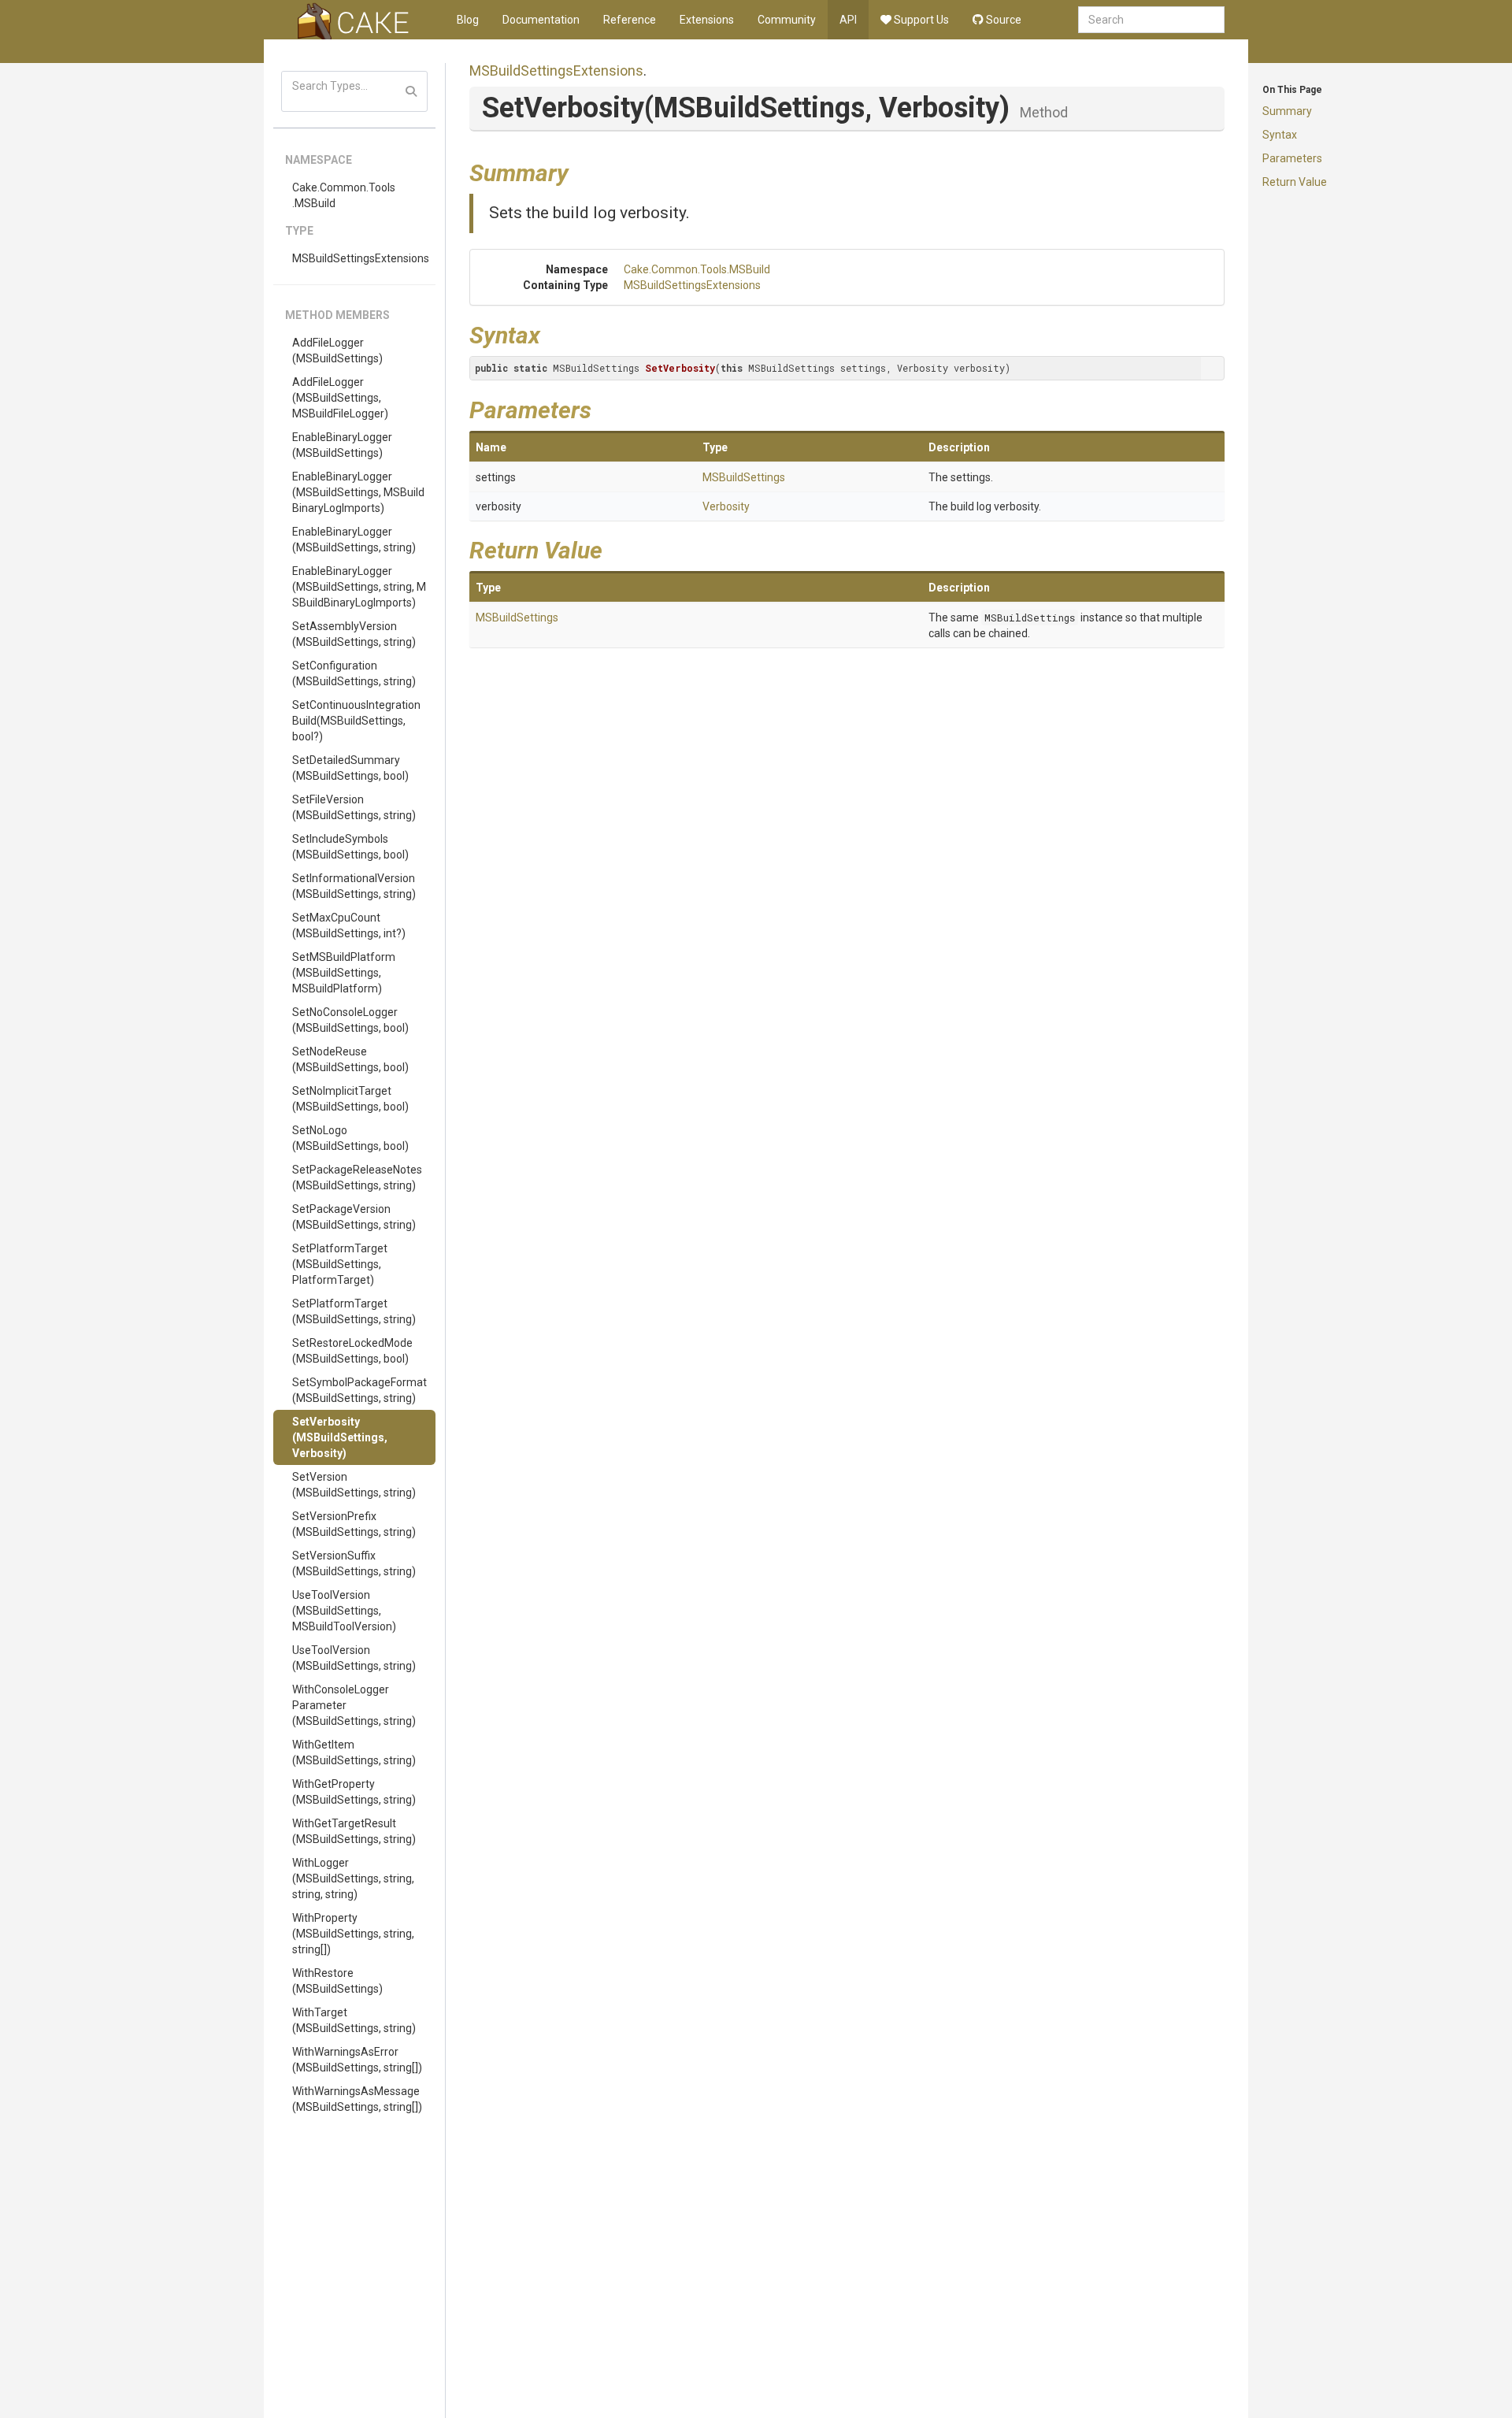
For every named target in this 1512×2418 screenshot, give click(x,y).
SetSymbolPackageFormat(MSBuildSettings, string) (359, 1390)
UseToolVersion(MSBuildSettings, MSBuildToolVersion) (344, 1611)
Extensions (707, 20)
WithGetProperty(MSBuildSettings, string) (354, 1792)
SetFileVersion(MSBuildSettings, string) (354, 807)
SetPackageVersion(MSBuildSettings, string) (354, 1217)
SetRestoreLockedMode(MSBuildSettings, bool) (352, 1351)
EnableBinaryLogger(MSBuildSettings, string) (354, 540)
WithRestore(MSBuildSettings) (337, 1981)
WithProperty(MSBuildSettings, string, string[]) (353, 1934)
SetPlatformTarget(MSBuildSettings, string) (354, 1311)
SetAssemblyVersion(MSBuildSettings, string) (354, 634)
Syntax (1280, 135)
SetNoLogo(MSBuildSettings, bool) (350, 1138)
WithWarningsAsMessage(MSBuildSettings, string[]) (357, 2099)
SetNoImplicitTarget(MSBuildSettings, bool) (350, 1099)
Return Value (1295, 182)
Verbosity (726, 506)
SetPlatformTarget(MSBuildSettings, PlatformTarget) (340, 1264)
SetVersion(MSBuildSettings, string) (354, 1485)
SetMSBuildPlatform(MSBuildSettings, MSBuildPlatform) (344, 973)
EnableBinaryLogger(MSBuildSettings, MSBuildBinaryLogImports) (358, 492)
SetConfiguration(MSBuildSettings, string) (354, 673)
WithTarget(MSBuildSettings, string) (354, 2020)
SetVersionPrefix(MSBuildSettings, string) (354, 1524)
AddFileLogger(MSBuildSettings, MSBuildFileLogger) (340, 398)
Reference (630, 20)
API (848, 20)
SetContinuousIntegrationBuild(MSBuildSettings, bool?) (356, 721)
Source (1002, 20)
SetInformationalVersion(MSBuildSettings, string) (354, 886)
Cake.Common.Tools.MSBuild (344, 195)
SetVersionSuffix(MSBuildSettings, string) (354, 1563)
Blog (468, 20)
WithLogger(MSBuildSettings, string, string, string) (353, 1878)
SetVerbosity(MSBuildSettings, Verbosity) (340, 1437)
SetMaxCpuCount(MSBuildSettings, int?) (349, 925)
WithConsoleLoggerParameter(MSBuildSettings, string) (354, 1705)
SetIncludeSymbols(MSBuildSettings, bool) (350, 847)
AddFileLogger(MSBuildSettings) (337, 350)
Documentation (541, 20)
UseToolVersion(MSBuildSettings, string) (354, 1658)
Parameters (1292, 158)
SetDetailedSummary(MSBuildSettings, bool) (350, 768)
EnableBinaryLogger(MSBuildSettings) (342, 445)
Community (787, 20)
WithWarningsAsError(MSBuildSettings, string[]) (357, 2060)
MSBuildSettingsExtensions (361, 258)
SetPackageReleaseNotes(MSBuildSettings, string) (357, 1177)
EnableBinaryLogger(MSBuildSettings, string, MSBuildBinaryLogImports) (359, 587)
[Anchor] (580, 171)
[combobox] (1151, 20)
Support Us (920, 20)
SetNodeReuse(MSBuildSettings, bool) (350, 1059)
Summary (1287, 111)
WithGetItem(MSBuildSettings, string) (354, 1752)
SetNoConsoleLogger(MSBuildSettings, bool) (350, 1020)
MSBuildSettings (744, 477)
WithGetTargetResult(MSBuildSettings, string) (354, 1831)
